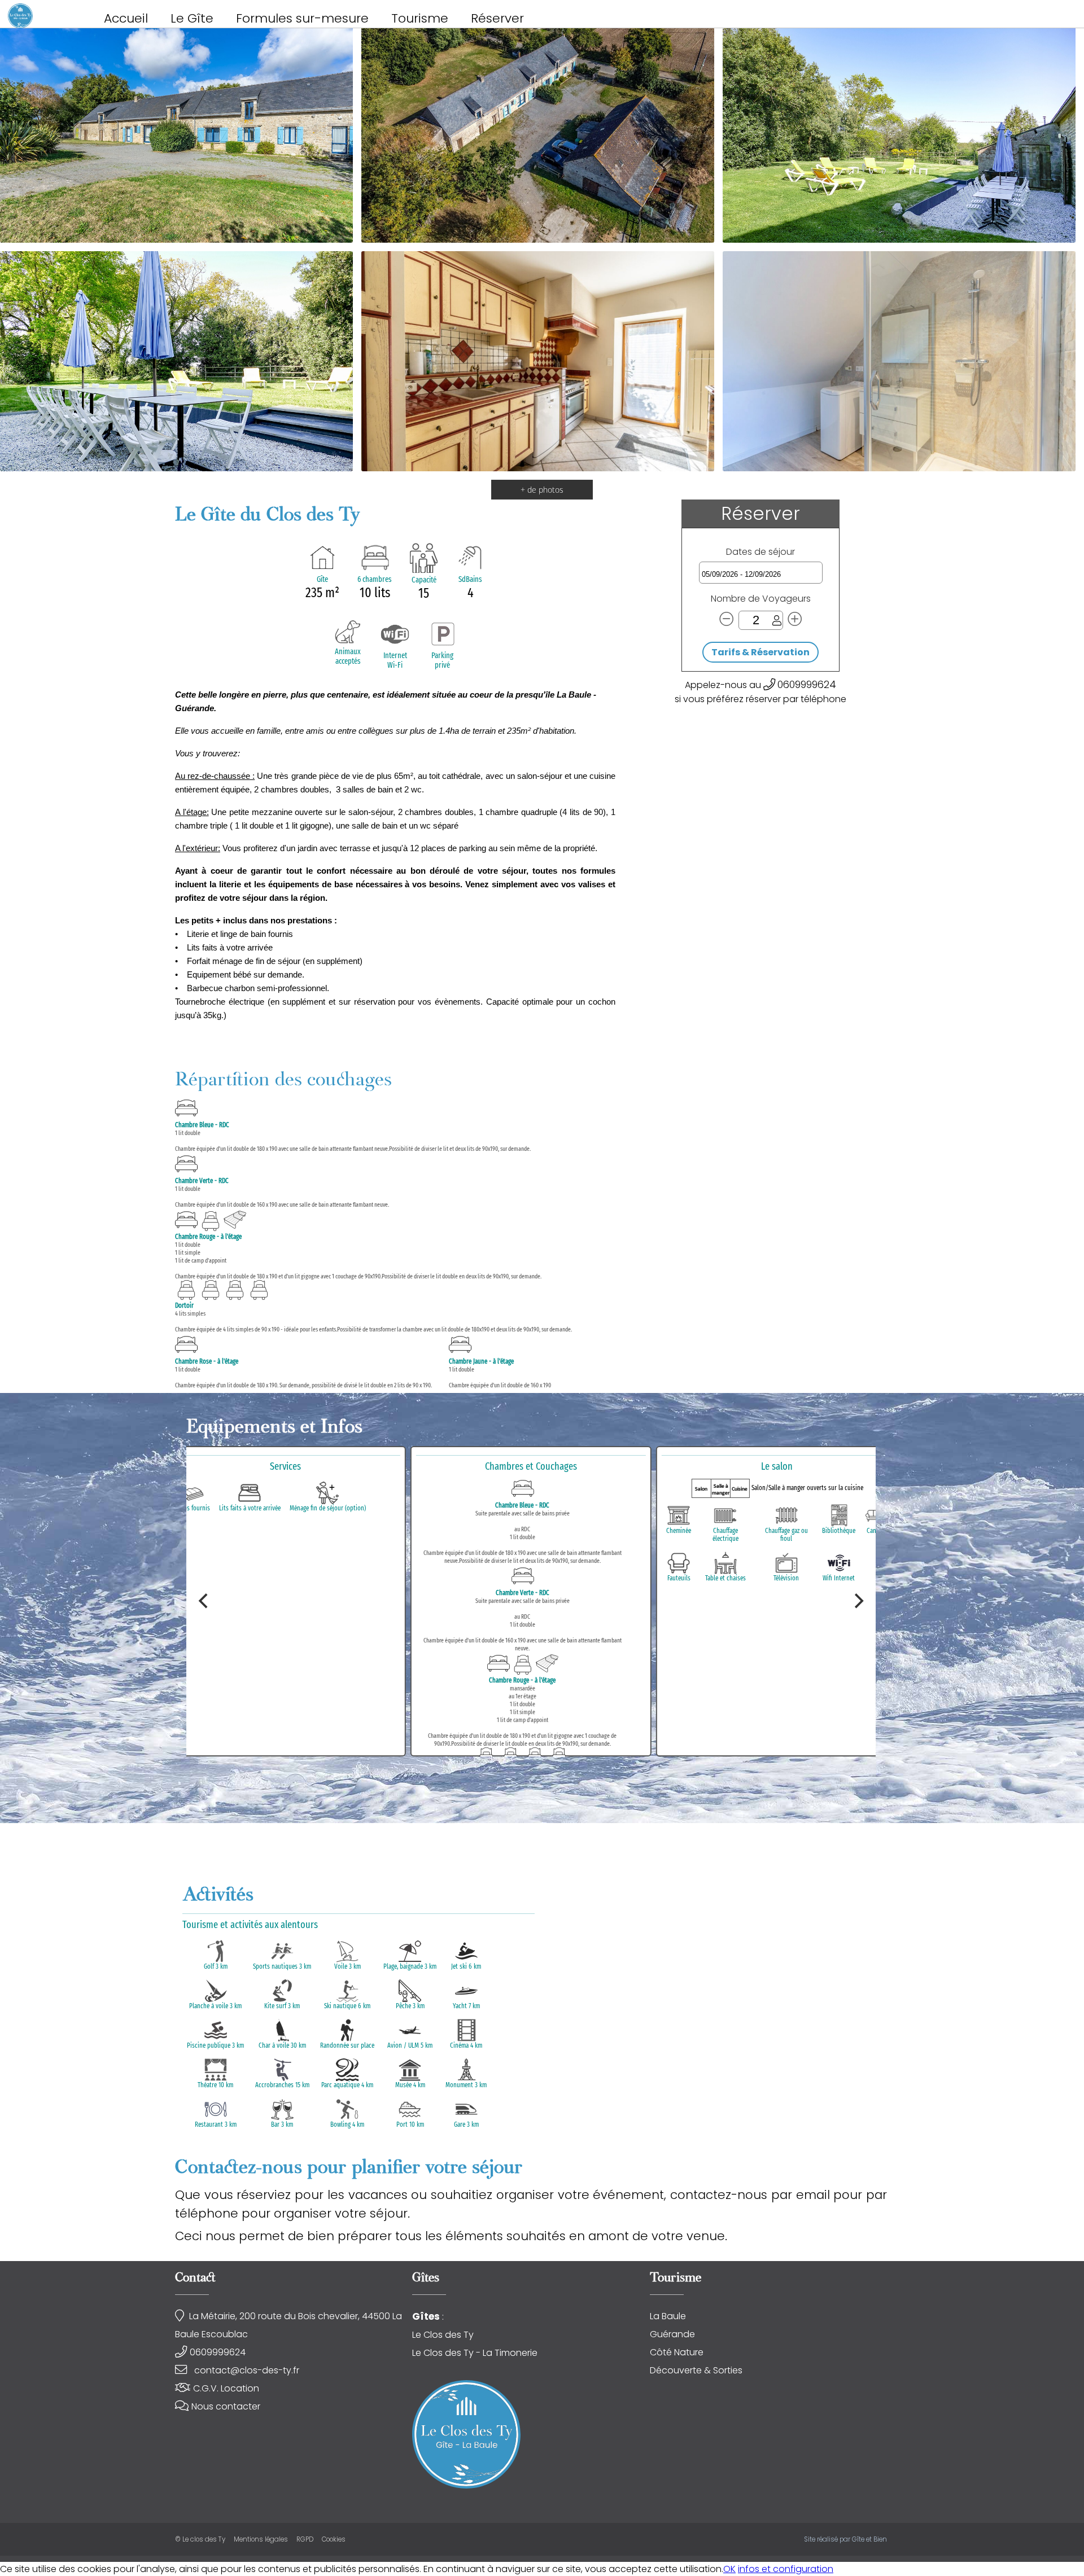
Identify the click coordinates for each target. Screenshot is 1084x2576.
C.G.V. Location (226, 2388)
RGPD (305, 2539)
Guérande (672, 2334)
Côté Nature (677, 2352)
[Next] (858, 1601)
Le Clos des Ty (443, 2335)
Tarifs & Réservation (760, 652)
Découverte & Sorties (696, 2370)
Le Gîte (192, 18)
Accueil (126, 18)
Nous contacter (226, 2406)
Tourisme (420, 18)
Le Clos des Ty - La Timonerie (475, 2353)
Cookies (334, 2539)
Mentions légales (261, 2539)
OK (729, 2569)
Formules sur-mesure (302, 18)
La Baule (668, 2316)
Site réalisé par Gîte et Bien (845, 2539)
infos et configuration (786, 2569)
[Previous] (204, 1601)
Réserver (497, 18)
